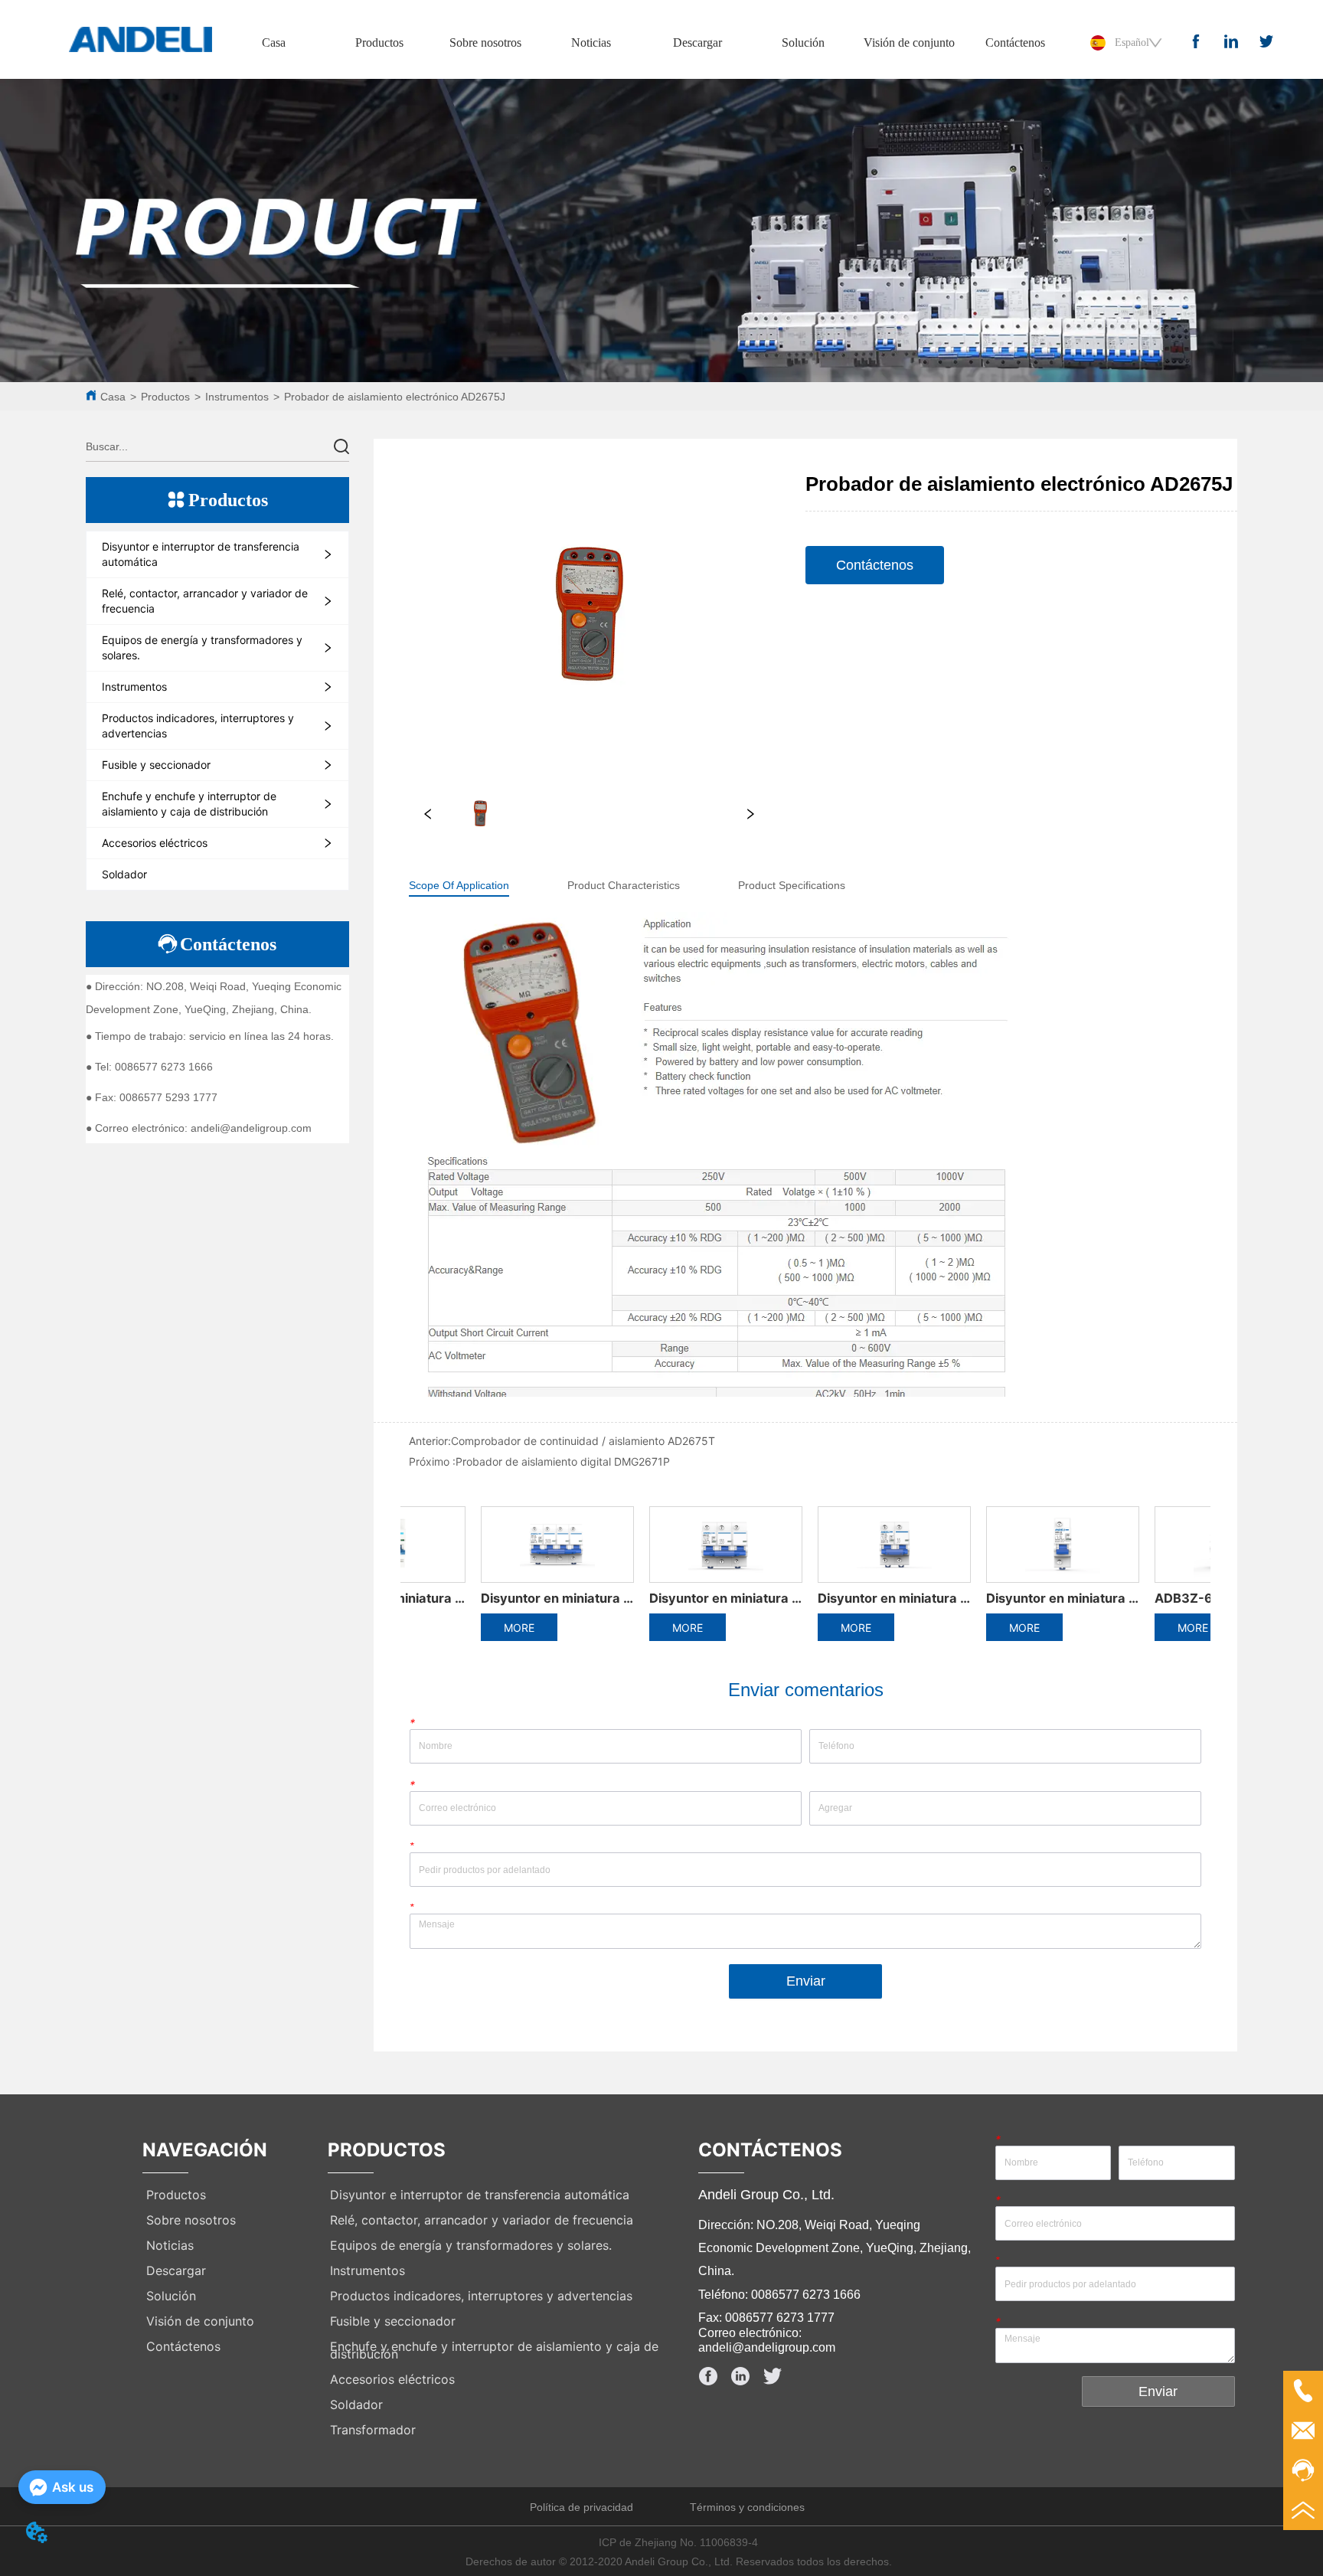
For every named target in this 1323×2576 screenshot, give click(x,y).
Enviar (806, 1981)
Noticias (591, 42)
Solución (803, 42)
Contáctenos (1015, 42)
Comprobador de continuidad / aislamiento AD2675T (583, 1441)
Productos (379, 42)
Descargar (697, 42)
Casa (274, 42)
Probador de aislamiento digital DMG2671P (563, 1461)
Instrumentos (237, 397)
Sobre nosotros (485, 42)
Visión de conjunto (909, 42)
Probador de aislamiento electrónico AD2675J (395, 397)
